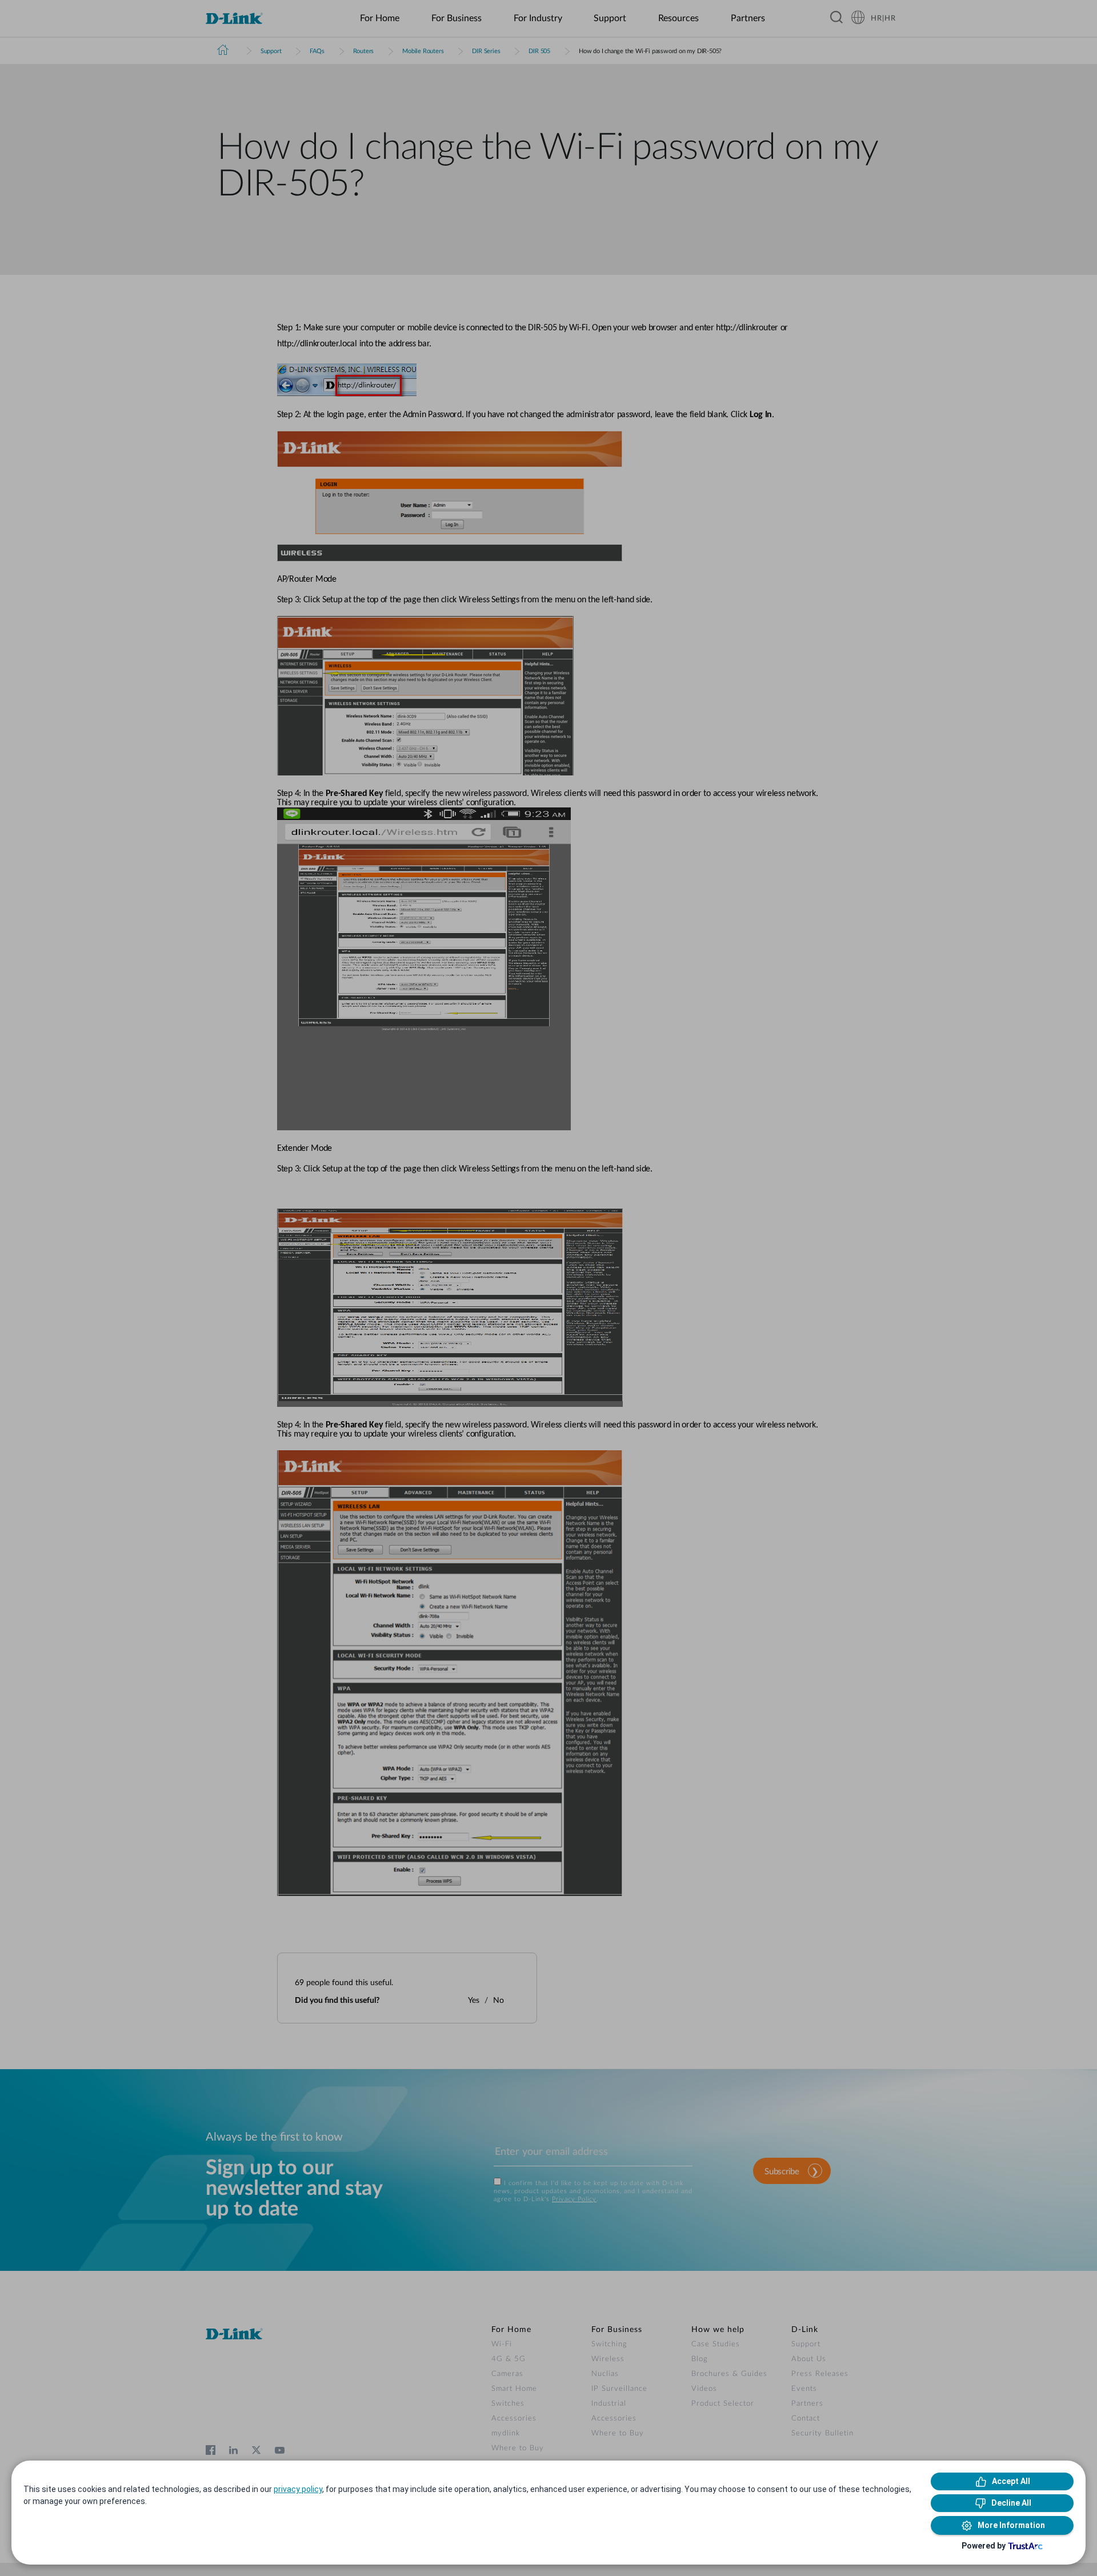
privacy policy (298, 2489)
